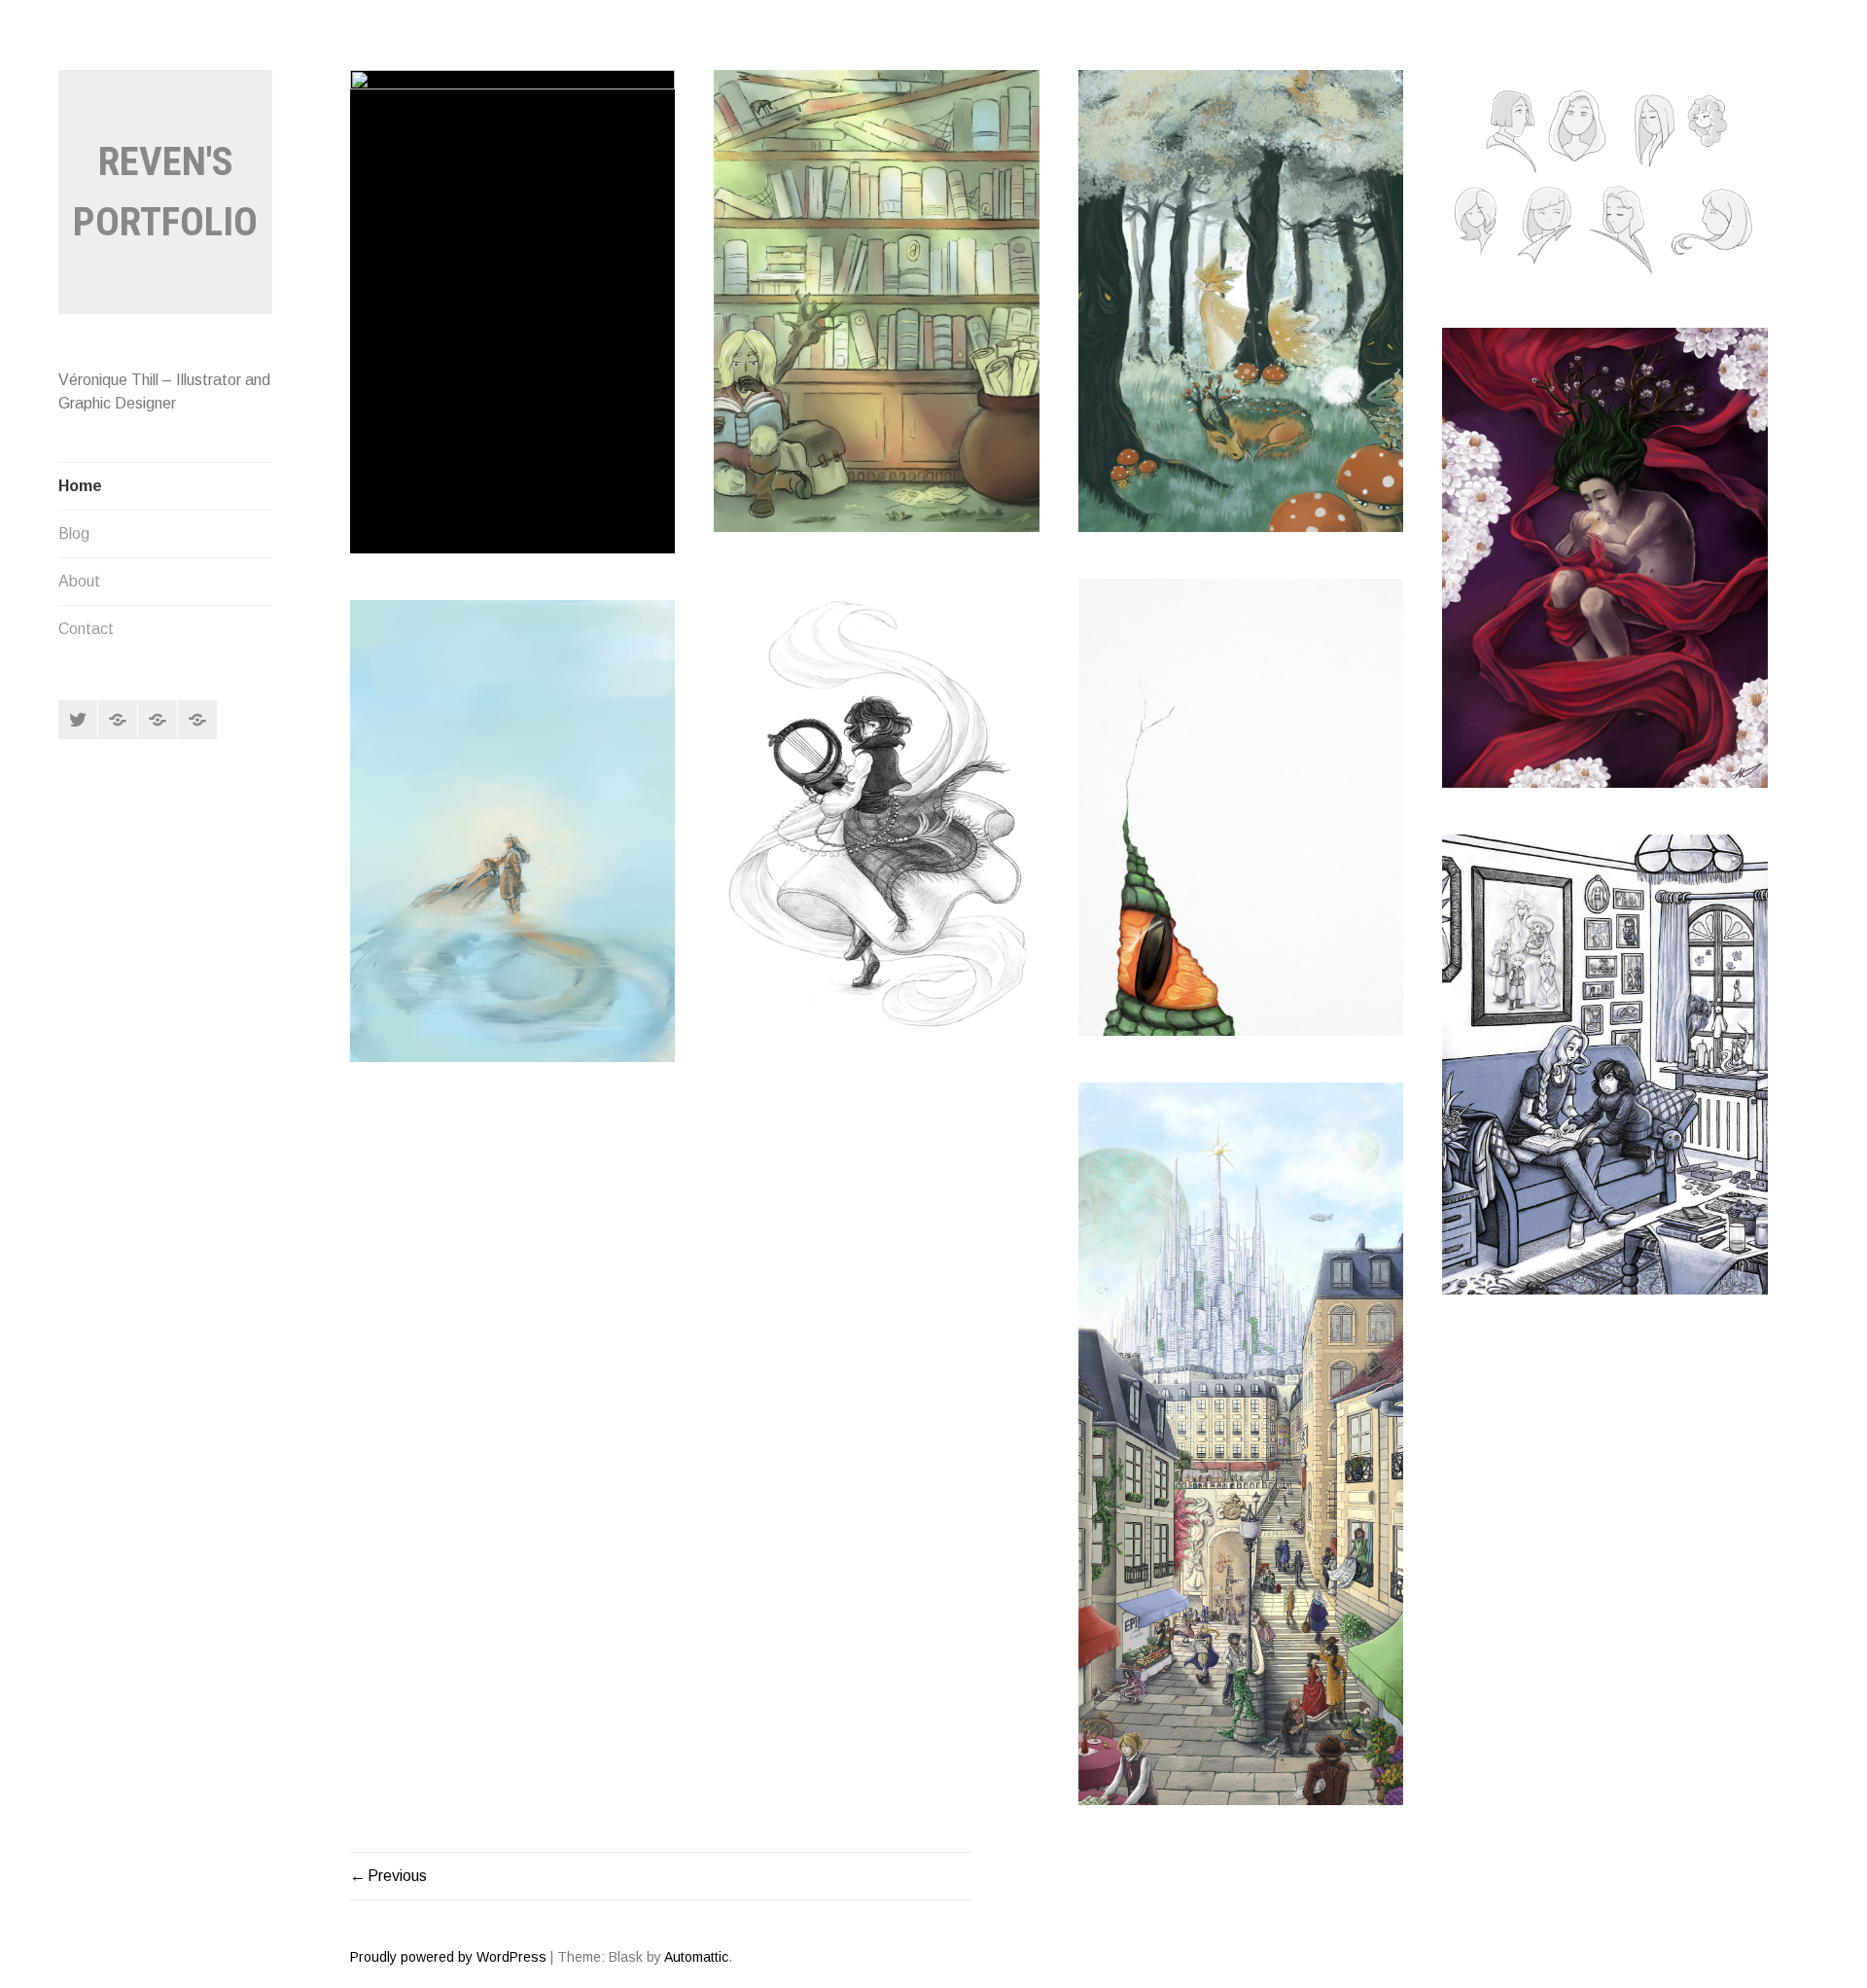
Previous (397, 1876)
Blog (74, 533)
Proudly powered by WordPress (448, 1957)
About (79, 581)
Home (80, 486)
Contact (86, 629)
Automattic (696, 1957)
